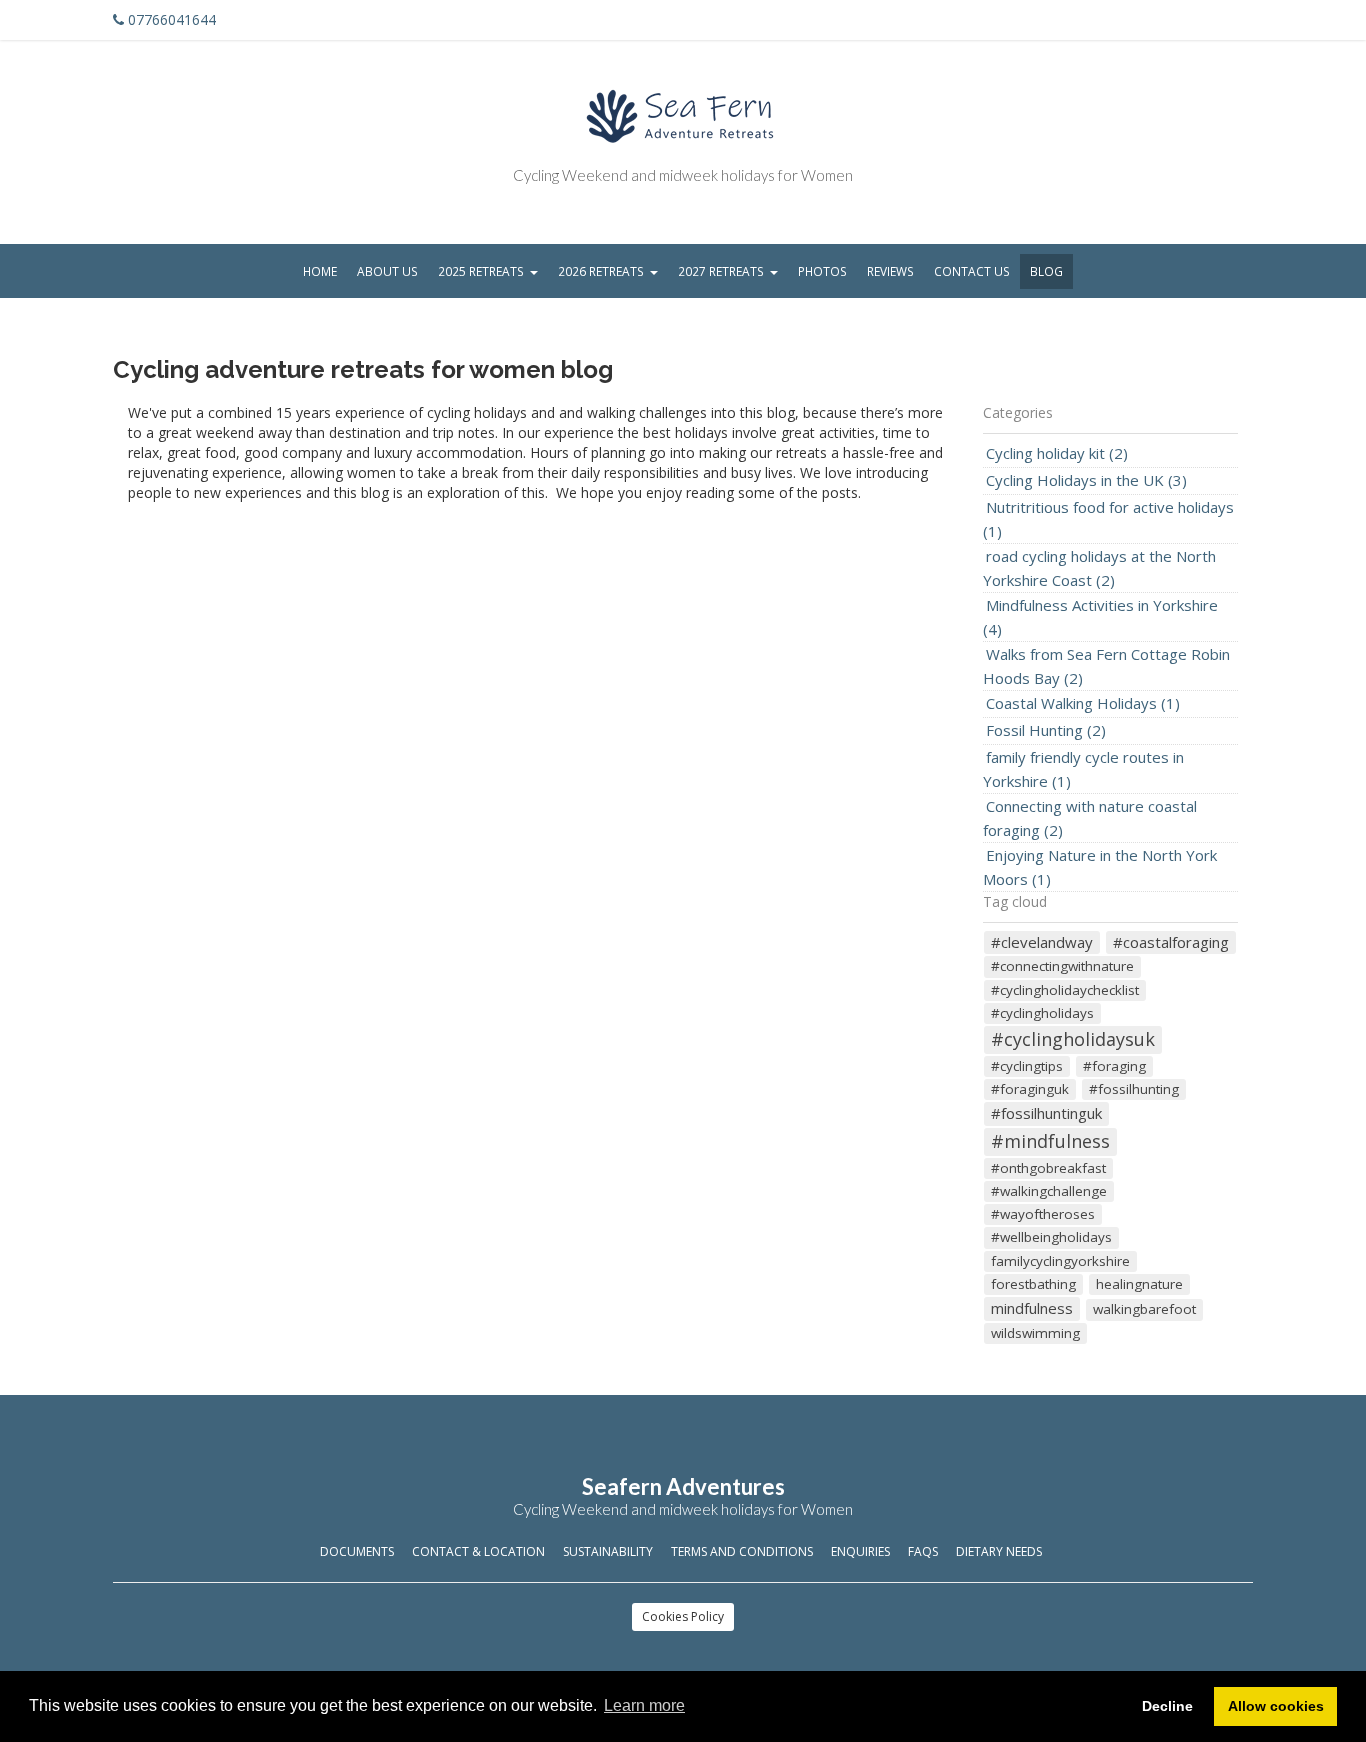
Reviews (890, 271)
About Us (387, 271)
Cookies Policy (683, 1616)
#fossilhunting (1134, 1089)
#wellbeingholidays (1051, 1237)
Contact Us (972, 271)
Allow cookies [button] (1276, 1706)
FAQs (923, 1551)
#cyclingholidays (1042, 1013)
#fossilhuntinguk (1046, 1113)
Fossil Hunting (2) (1046, 730)
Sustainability (608, 1551)
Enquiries (860, 1551)
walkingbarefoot (1144, 1309)
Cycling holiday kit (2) (1057, 453)
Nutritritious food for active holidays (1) (1108, 519)
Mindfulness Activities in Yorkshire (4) (1100, 617)
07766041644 (172, 19)
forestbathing (1033, 1284)
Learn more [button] (644, 1705)
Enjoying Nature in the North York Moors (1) (1100, 867)
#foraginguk (1030, 1089)
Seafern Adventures (683, 1486)
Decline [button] (1167, 1706)
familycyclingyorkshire (1060, 1261)
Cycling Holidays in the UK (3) (1086, 480)
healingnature (1139, 1284)
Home (320, 271)
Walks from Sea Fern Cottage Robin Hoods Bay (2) (1106, 666)
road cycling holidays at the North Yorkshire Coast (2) (1099, 568)
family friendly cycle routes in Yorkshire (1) (1083, 769)
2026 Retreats (601, 271)
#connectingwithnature (1062, 966)
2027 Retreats (721, 271)
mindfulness (1032, 1308)
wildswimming (1035, 1333)
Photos (822, 271)
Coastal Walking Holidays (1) (1083, 703)
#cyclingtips (1027, 1066)
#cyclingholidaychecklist (1065, 990)
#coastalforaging (1171, 942)
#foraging (1114, 1066)
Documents (357, 1551)
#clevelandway (1042, 942)
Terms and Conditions (742, 1551)
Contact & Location (478, 1551)
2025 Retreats (481, 271)
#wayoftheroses (1043, 1214)
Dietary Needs (999, 1551)
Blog (1046, 271)
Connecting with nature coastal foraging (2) (1090, 818)
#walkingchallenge (1049, 1191)
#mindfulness (1050, 1141)
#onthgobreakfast (1048, 1168)
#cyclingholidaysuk (1073, 1039)
